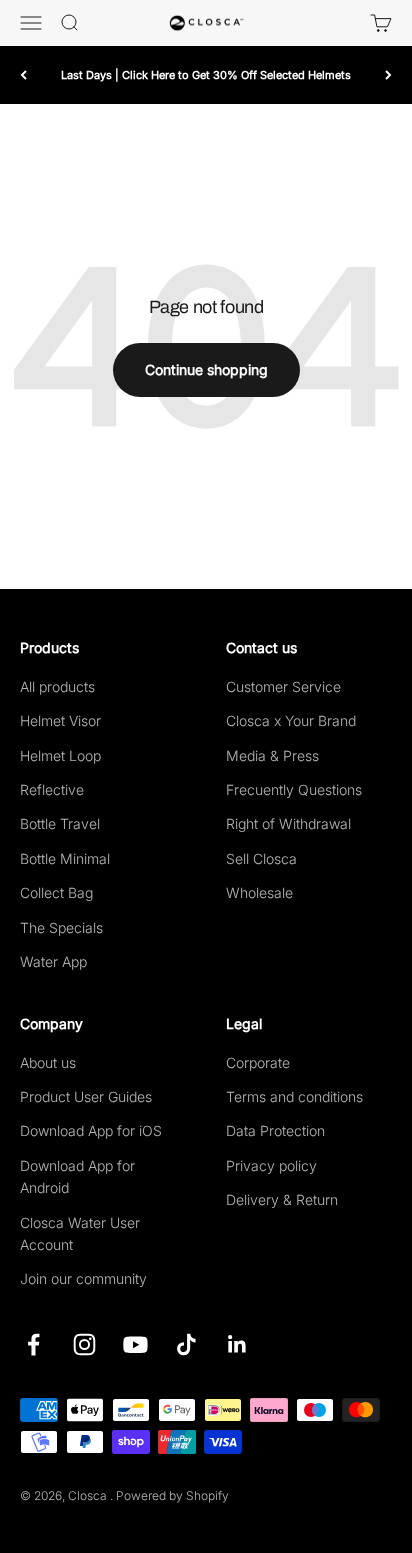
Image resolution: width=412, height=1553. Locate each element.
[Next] (388, 74)
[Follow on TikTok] (186, 1344)
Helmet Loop (60, 755)
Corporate (258, 1062)
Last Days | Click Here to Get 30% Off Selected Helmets (206, 75)
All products (57, 686)
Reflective (52, 789)
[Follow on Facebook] (33, 1344)
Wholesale (259, 892)
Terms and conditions (294, 1096)
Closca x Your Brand (291, 720)
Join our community (83, 1278)
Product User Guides (86, 1096)
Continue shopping (206, 369)
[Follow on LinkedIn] (237, 1344)
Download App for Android (77, 1176)
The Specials (61, 927)
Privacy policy (271, 1165)
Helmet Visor (60, 720)
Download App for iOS (91, 1130)
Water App (53, 961)
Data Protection (275, 1130)
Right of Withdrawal (288, 823)
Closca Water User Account (80, 1233)
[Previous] (23, 74)
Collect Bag (56, 892)
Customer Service (283, 686)
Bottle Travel (60, 823)
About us (48, 1062)
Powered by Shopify (172, 1495)
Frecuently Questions (294, 789)
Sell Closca (261, 858)
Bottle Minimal (65, 858)
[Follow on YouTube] (135, 1344)
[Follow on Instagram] (84, 1344)
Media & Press (272, 755)
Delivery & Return (282, 1199)
